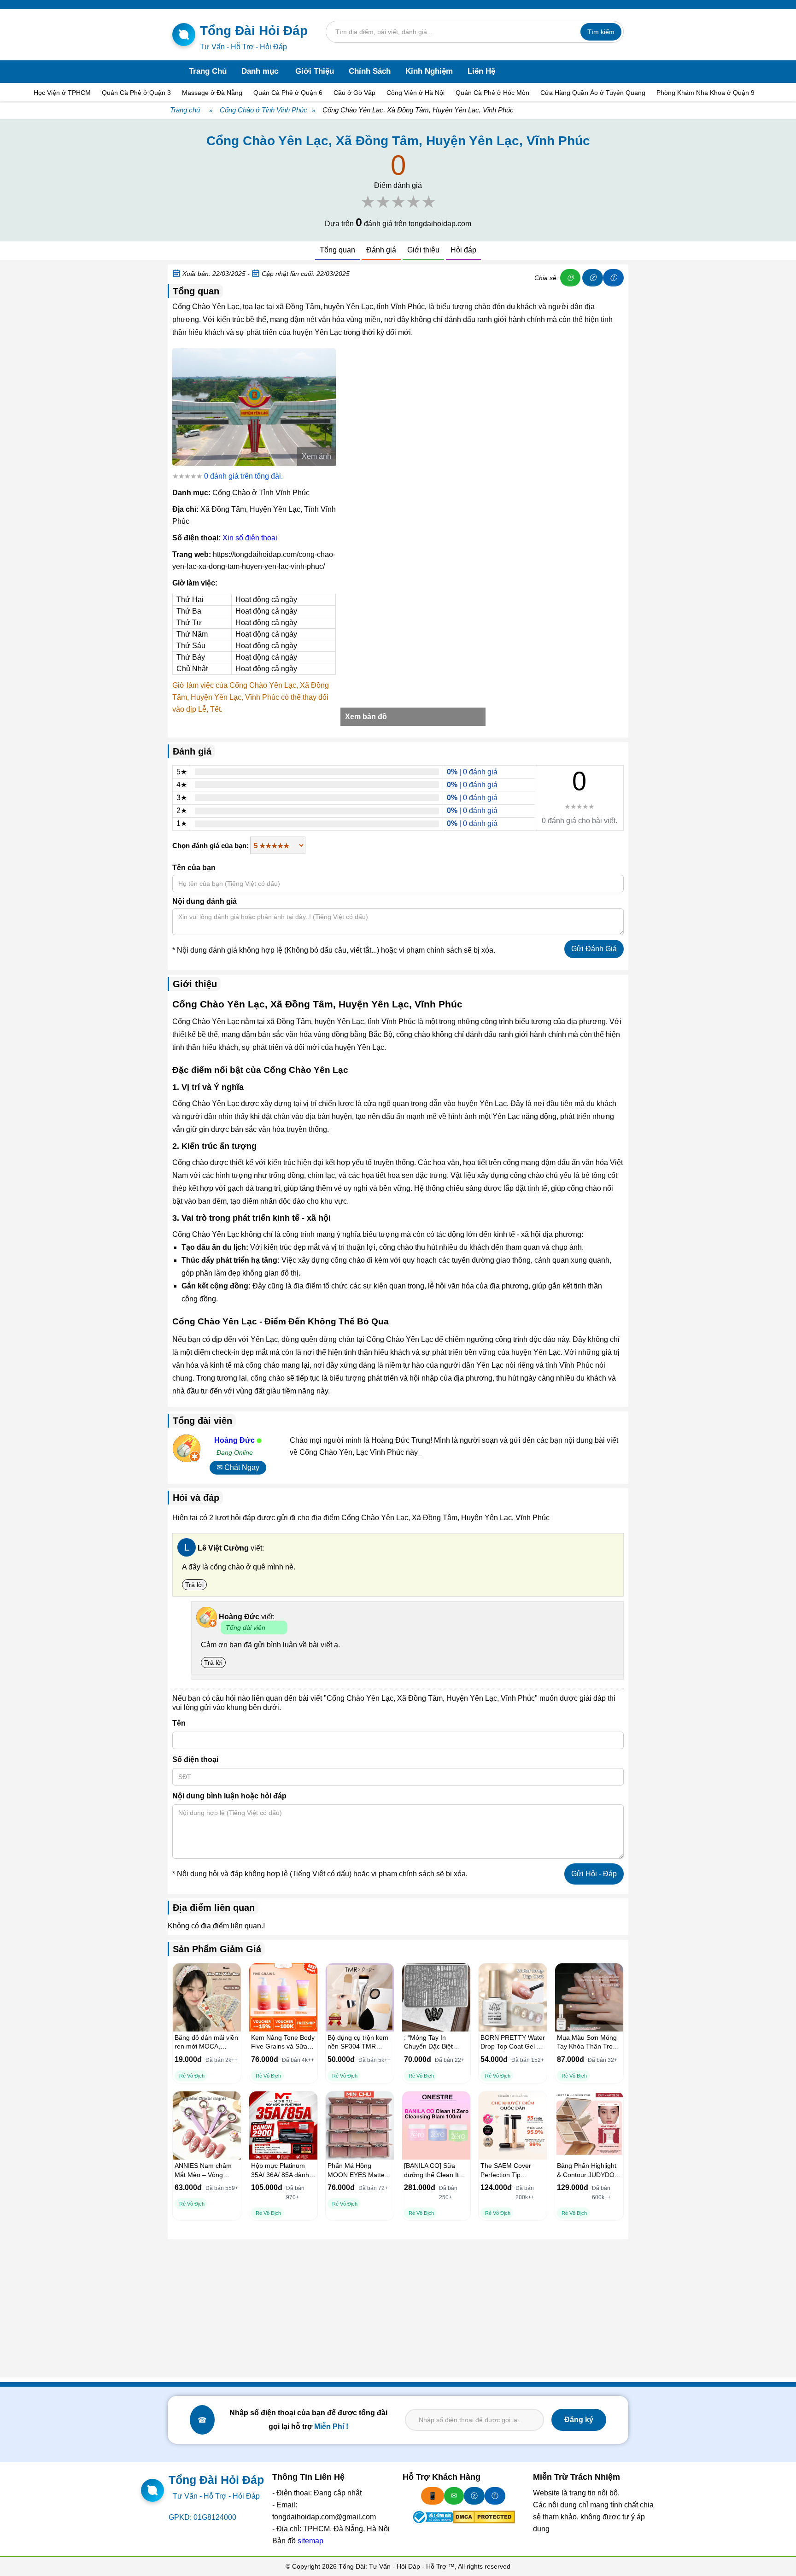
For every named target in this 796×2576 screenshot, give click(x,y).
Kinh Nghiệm (429, 71)
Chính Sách (370, 71)
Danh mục (260, 71)
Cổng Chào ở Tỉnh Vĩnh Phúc (263, 110)
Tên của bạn (194, 868)
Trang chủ (185, 110)
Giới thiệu (423, 250)
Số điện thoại (195, 1759)
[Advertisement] (398, 2308)
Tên (179, 1723)
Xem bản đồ (366, 717)
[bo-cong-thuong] (432, 2517)
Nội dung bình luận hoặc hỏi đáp (229, 1796)
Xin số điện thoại (250, 538)
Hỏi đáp (463, 250)
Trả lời (194, 1585)
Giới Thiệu (315, 71)
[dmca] (484, 2517)
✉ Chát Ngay (238, 1467)
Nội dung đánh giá (205, 901)
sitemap (310, 2541)
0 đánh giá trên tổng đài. (243, 476)
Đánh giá (381, 250)
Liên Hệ (481, 71)
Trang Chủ (208, 71)
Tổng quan (337, 250)
